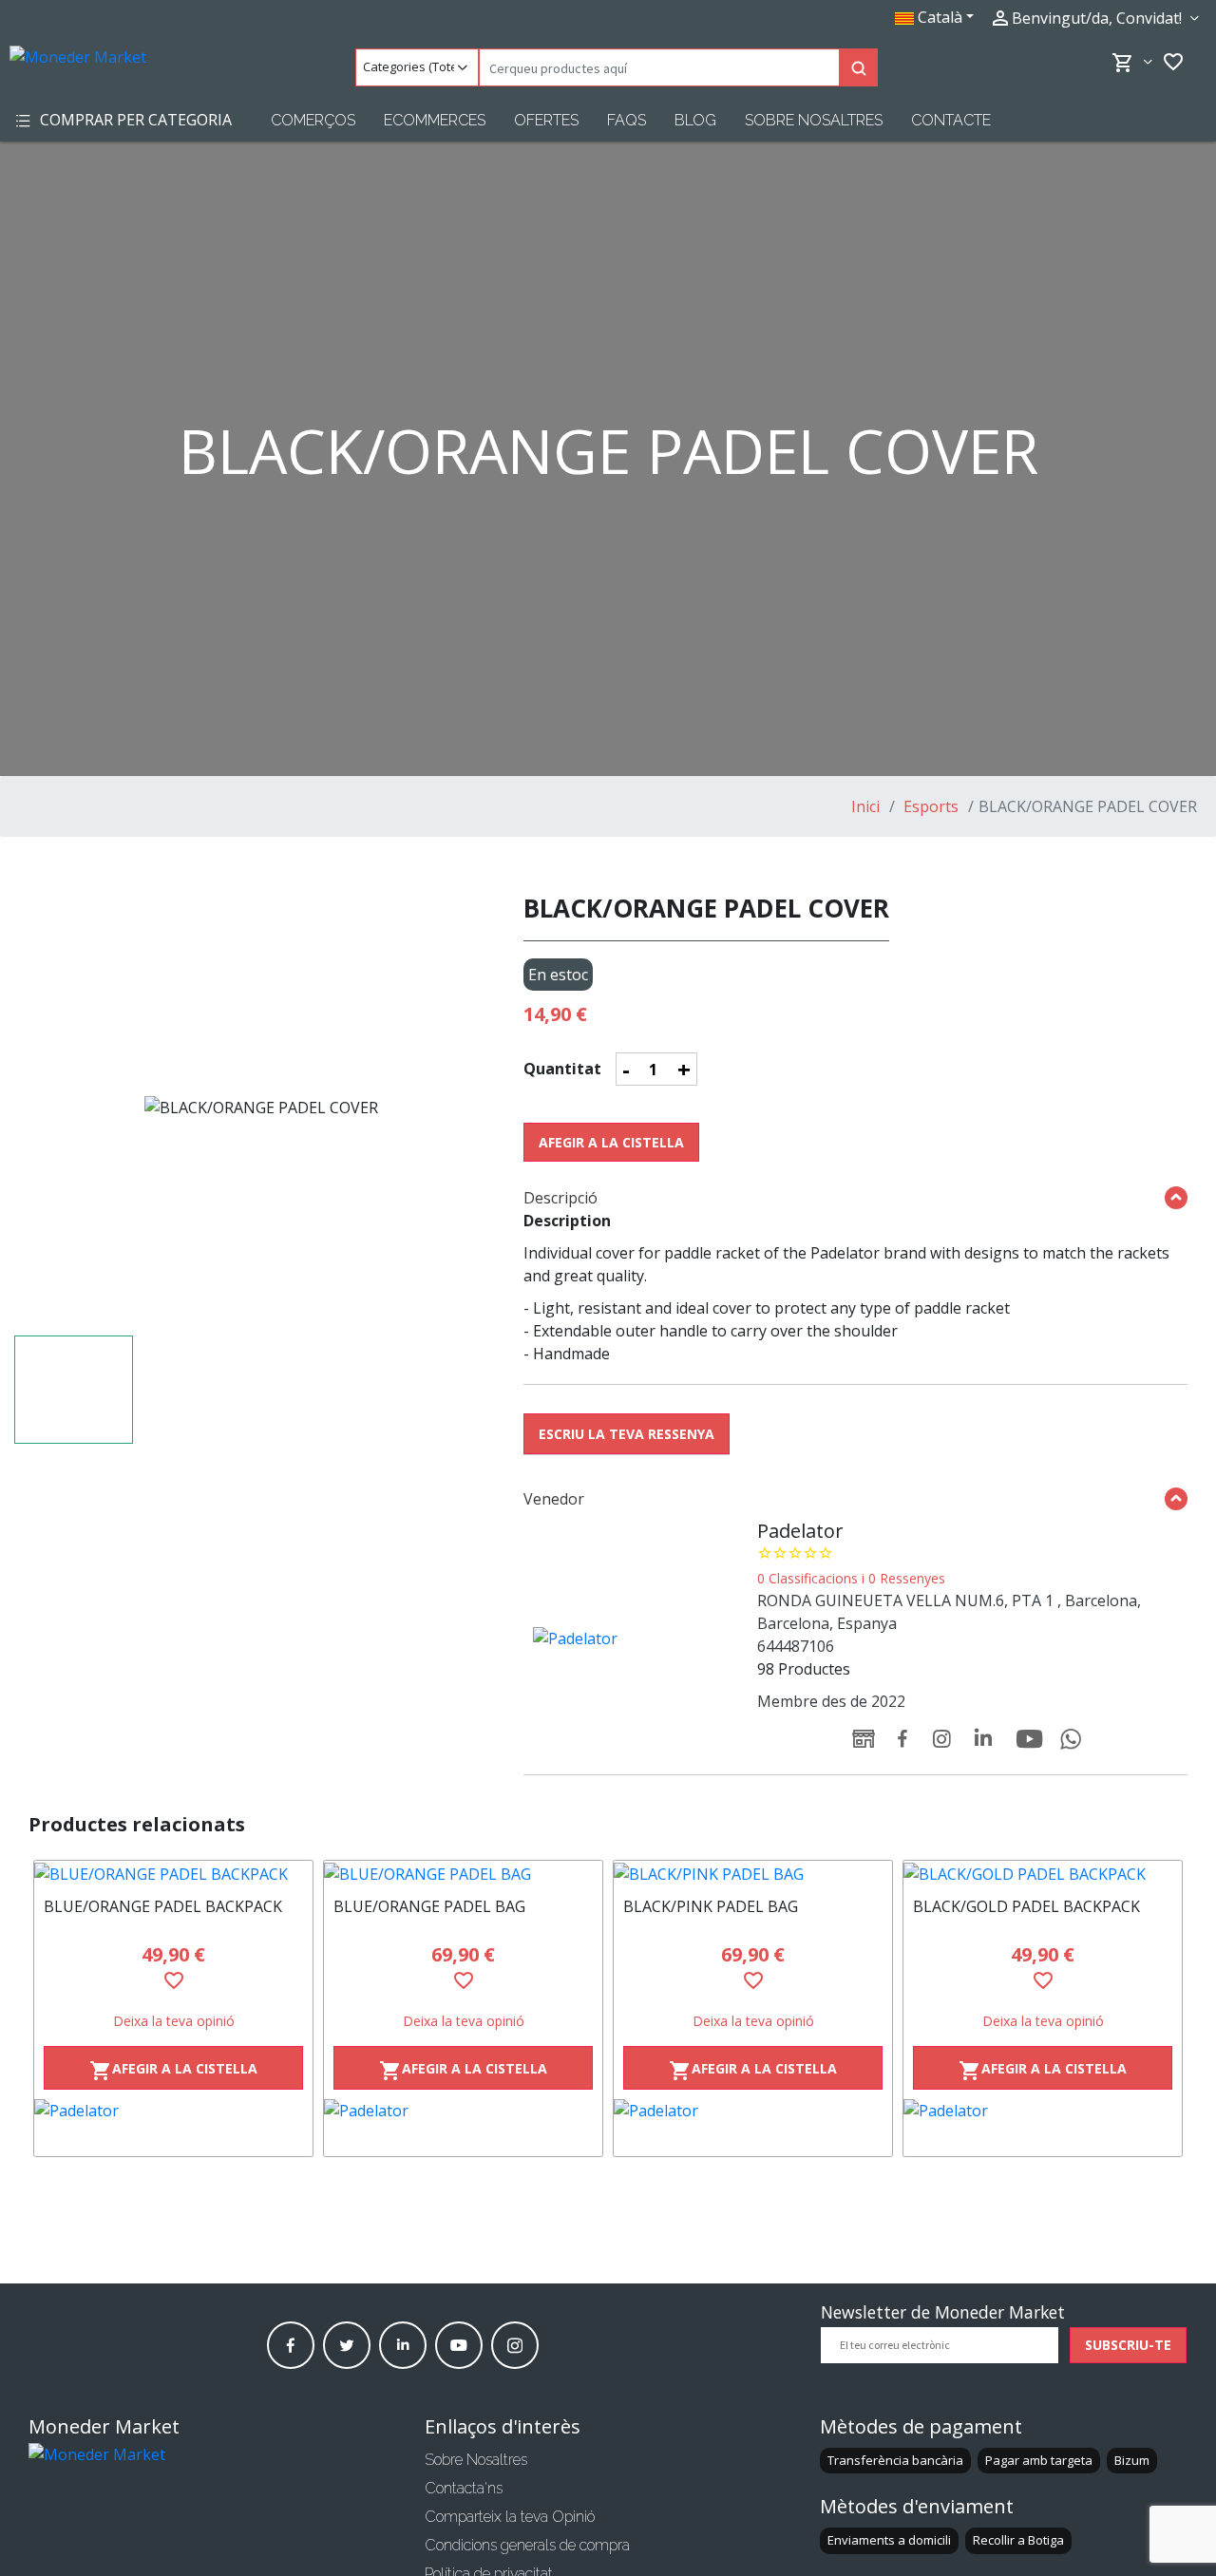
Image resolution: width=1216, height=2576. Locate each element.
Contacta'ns (464, 2488)
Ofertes (546, 120)
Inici (865, 806)
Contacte (951, 120)
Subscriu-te (1128, 2345)
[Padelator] (173, 2128)
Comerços (313, 120)
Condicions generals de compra (527, 2545)
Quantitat (562, 1069)
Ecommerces (435, 120)
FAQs (627, 120)
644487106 (796, 1646)
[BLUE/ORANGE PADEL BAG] (463, 1873)
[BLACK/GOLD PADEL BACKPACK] (1043, 1873)
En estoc (558, 975)
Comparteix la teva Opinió (510, 2517)
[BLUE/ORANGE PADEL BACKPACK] (173, 1873)
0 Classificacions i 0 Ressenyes (851, 1578)
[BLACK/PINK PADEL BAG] (753, 1873)
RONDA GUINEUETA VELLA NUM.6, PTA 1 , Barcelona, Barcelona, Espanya (949, 1612)
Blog (695, 120)
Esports (929, 806)
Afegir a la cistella (611, 1142)
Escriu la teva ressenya (627, 1434)
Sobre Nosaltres (814, 120)
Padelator (800, 1531)
